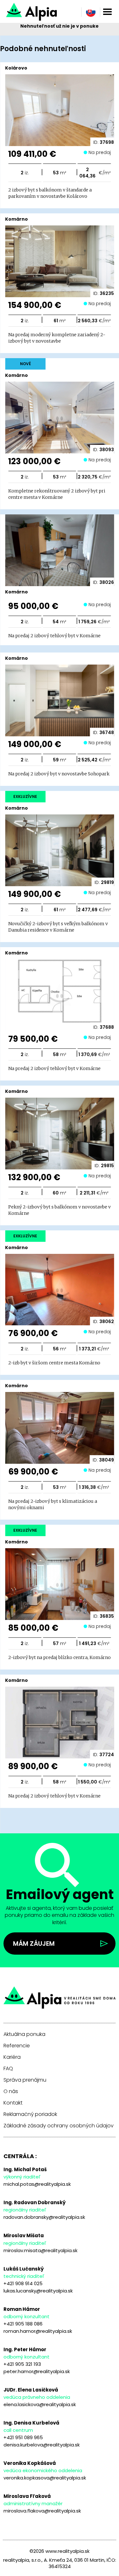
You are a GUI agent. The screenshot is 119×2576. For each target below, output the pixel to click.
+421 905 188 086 (23, 2324)
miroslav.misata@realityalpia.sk (40, 2250)
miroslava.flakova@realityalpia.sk (42, 2511)
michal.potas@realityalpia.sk (37, 2184)
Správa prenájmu (25, 2080)
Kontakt (13, 2103)
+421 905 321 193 (22, 2364)
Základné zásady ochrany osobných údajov (59, 2126)
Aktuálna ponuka (24, 2034)
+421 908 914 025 (23, 2283)
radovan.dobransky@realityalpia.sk (44, 2217)
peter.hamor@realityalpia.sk (37, 2371)
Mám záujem (34, 1944)
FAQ (8, 2069)
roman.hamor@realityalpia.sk (38, 2331)
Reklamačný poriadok (30, 2114)
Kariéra (12, 2057)
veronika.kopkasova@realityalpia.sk (45, 2478)
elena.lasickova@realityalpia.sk (40, 2404)
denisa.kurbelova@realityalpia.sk (42, 2445)
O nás (11, 2091)
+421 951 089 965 (23, 2437)
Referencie (17, 2046)
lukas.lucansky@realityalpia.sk (38, 2291)
